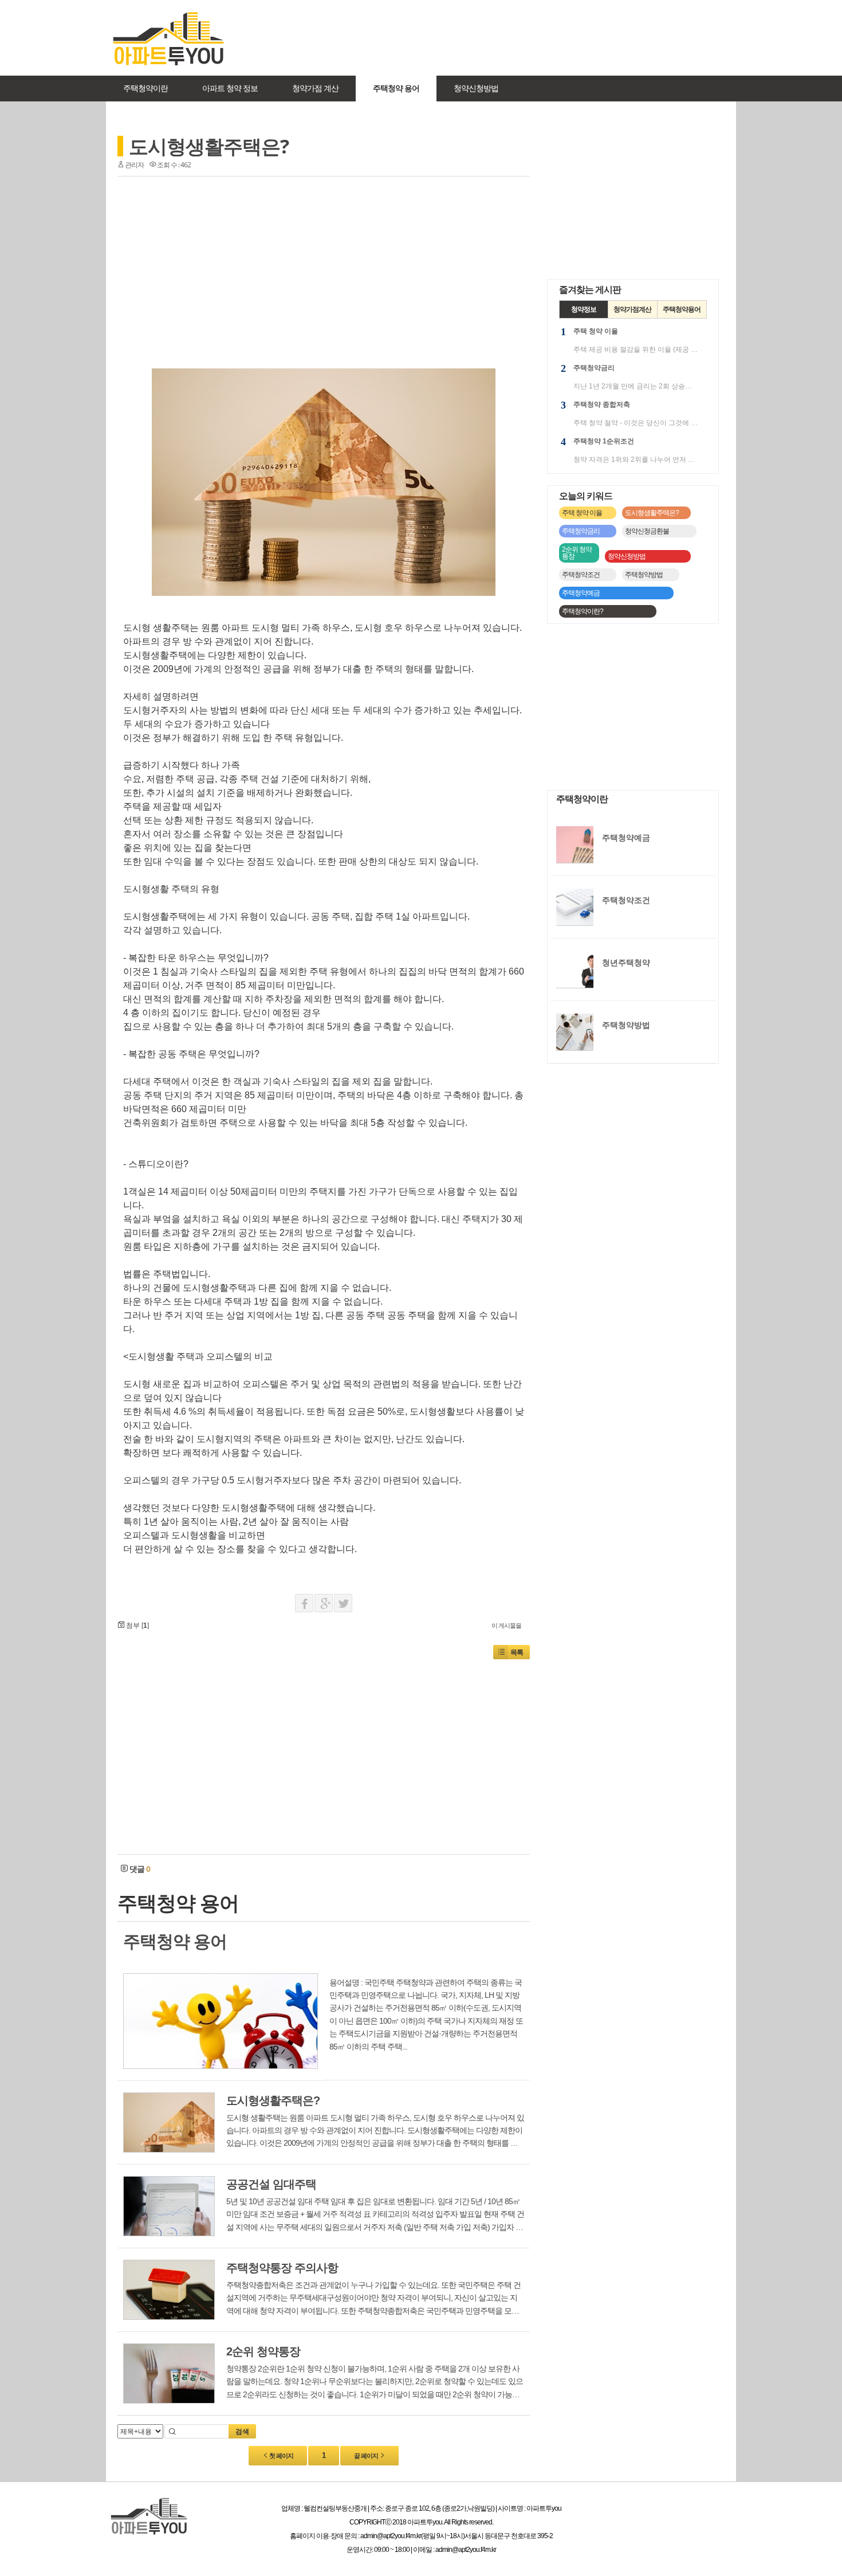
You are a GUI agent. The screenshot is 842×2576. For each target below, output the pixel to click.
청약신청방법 (476, 88)
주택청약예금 (581, 593)
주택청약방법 (644, 575)
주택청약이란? (583, 611)
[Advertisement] (486, 37)
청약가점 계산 (315, 88)
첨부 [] (137, 1625)
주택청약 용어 (396, 88)
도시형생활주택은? (209, 146)
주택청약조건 (581, 575)
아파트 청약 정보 (230, 88)
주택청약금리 (581, 531)
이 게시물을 (506, 1625)
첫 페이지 (281, 2456)
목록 (517, 1652)
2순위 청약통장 (577, 553)
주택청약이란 (145, 88)
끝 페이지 (367, 2456)
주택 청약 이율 (582, 513)
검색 (242, 2432)
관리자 (134, 165)
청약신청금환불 (647, 531)
